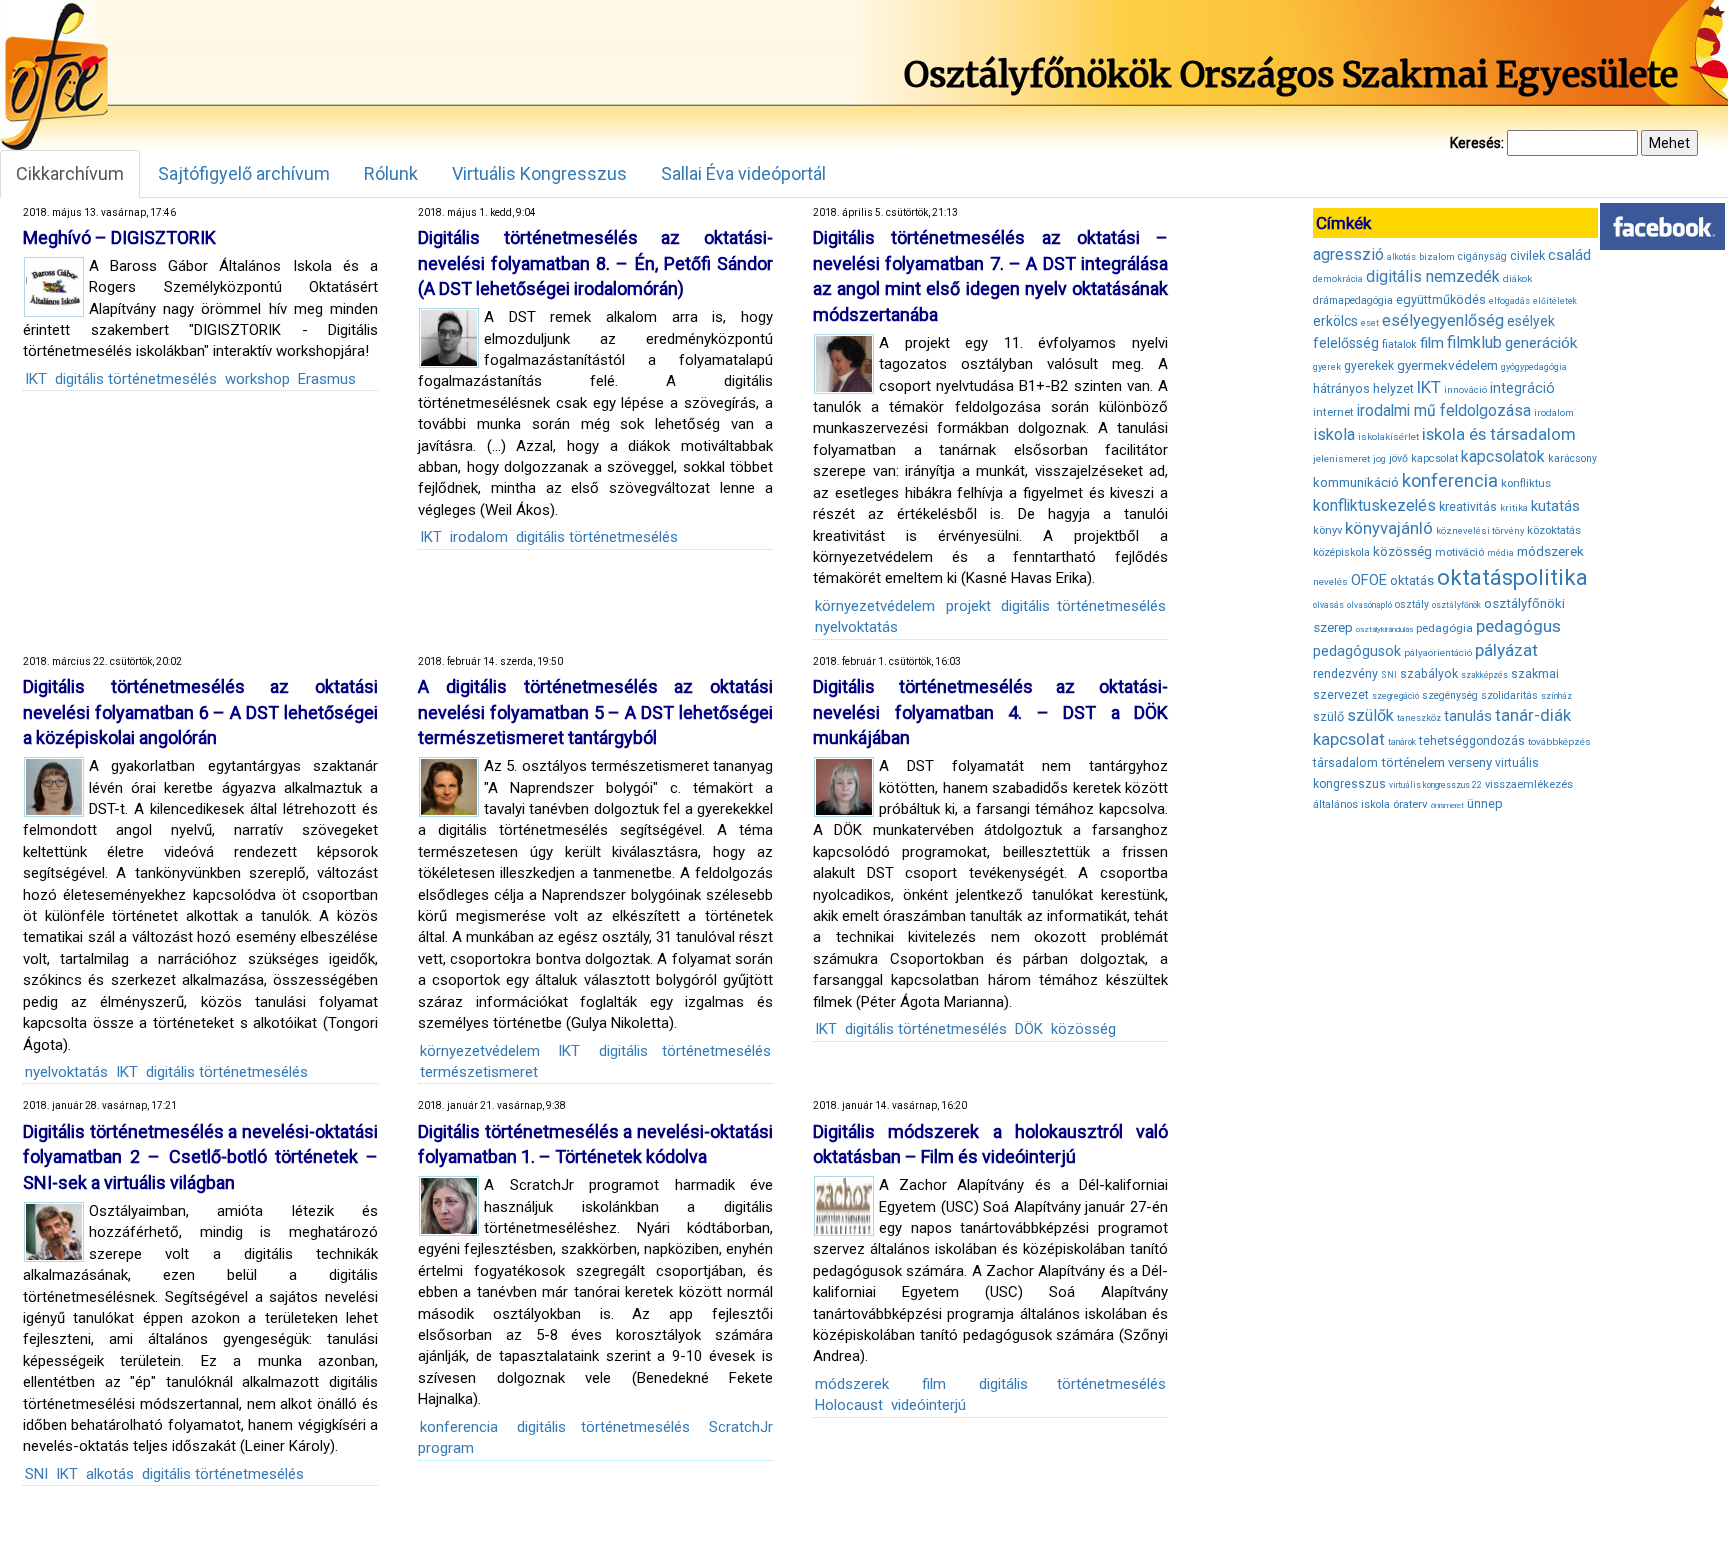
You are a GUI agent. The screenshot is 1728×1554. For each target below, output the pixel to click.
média (1500, 553)
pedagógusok (1357, 651)
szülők (1370, 715)
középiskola (1341, 552)
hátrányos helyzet (1363, 388)
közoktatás (1554, 530)
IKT (36, 379)
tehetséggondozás (1472, 741)
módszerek (852, 1384)
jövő (1398, 458)
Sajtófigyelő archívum (244, 173)
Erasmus (327, 379)
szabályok (1429, 674)
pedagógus (1518, 626)
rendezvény (1345, 673)
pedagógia (1444, 628)
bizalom (1437, 256)
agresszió (1348, 254)
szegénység (1450, 695)
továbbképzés (1559, 741)
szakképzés (1484, 675)
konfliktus (1526, 483)
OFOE (1369, 580)
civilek (1527, 255)
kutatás (1555, 506)
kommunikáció (1356, 482)
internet (1333, 412)
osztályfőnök (1456, 605)
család (1569, 255)
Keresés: (1477, 143)
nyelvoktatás (856, 627)
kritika (1514, 508)
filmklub (1474, 342)
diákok (1517, 278)
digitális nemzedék (1433, 276)
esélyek (1531, 321)
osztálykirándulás (1384, 629)
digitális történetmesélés (136, 379)
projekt (968, 606)
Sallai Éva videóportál (743, 173)
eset (1370, 323)
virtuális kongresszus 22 (1435, 785)
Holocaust (849, 1405)
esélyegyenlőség (1443, 320)
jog (1379, 459)
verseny (1470, 762)
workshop (257, 379)
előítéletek (1555, 301)
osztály (1412, 604)
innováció (1465, 389)
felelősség (1346, 343)
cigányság (1482, 256)
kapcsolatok (1503, 457)
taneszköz (1419, 718)
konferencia (459, 1427)
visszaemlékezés (1529, 784)
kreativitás (1468, 507)
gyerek (1327, 367)
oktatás (1412, 580)
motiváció (1459, 552)
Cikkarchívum (70, 173)
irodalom (479, 537)
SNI (36, 1474)
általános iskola (1351, 804)
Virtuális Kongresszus (539, 173)
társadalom (1345, 762)
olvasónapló (1369, 605)
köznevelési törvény (1480, 530)
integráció (1522, 388)
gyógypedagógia (1534, 367)
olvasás (1328, 605)
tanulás (1468, 716)
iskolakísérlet (1388, 436)
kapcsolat (1434, 458)
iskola (1334, 434)
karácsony (1572, 458)
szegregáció (1395, 696)
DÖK (1029, 1029)
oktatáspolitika (1512, 577)
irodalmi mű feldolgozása (1444, 411)
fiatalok (1399, 344)
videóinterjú (928, 1405)
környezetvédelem (875, 606)
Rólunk (391, 173)
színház (1556, 696)
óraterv (1410, 804)
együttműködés (1441, 299)
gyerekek (1369, 366)
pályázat (1506, 650)
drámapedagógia (1353, 300)
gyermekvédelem (1447, 365)
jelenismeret (1341, 458)
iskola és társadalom (1499, 434)
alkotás (110, 1474)
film (934, 1384)
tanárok (1402, 742)
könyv (1327, 530)
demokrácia (1338, 279)
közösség (1083, 1029)
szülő (1328, 716)
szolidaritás (1509, 695)
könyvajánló (1389, 528)
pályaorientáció (1438, 652)
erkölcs (1335, 321)
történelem (1413, 762)
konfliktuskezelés (1374, 505)
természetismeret (479, 1072)
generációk (1541, 343)
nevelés (1330, 581)
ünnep (1485, 803)
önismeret (1447, 805)
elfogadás (1509, 301)
